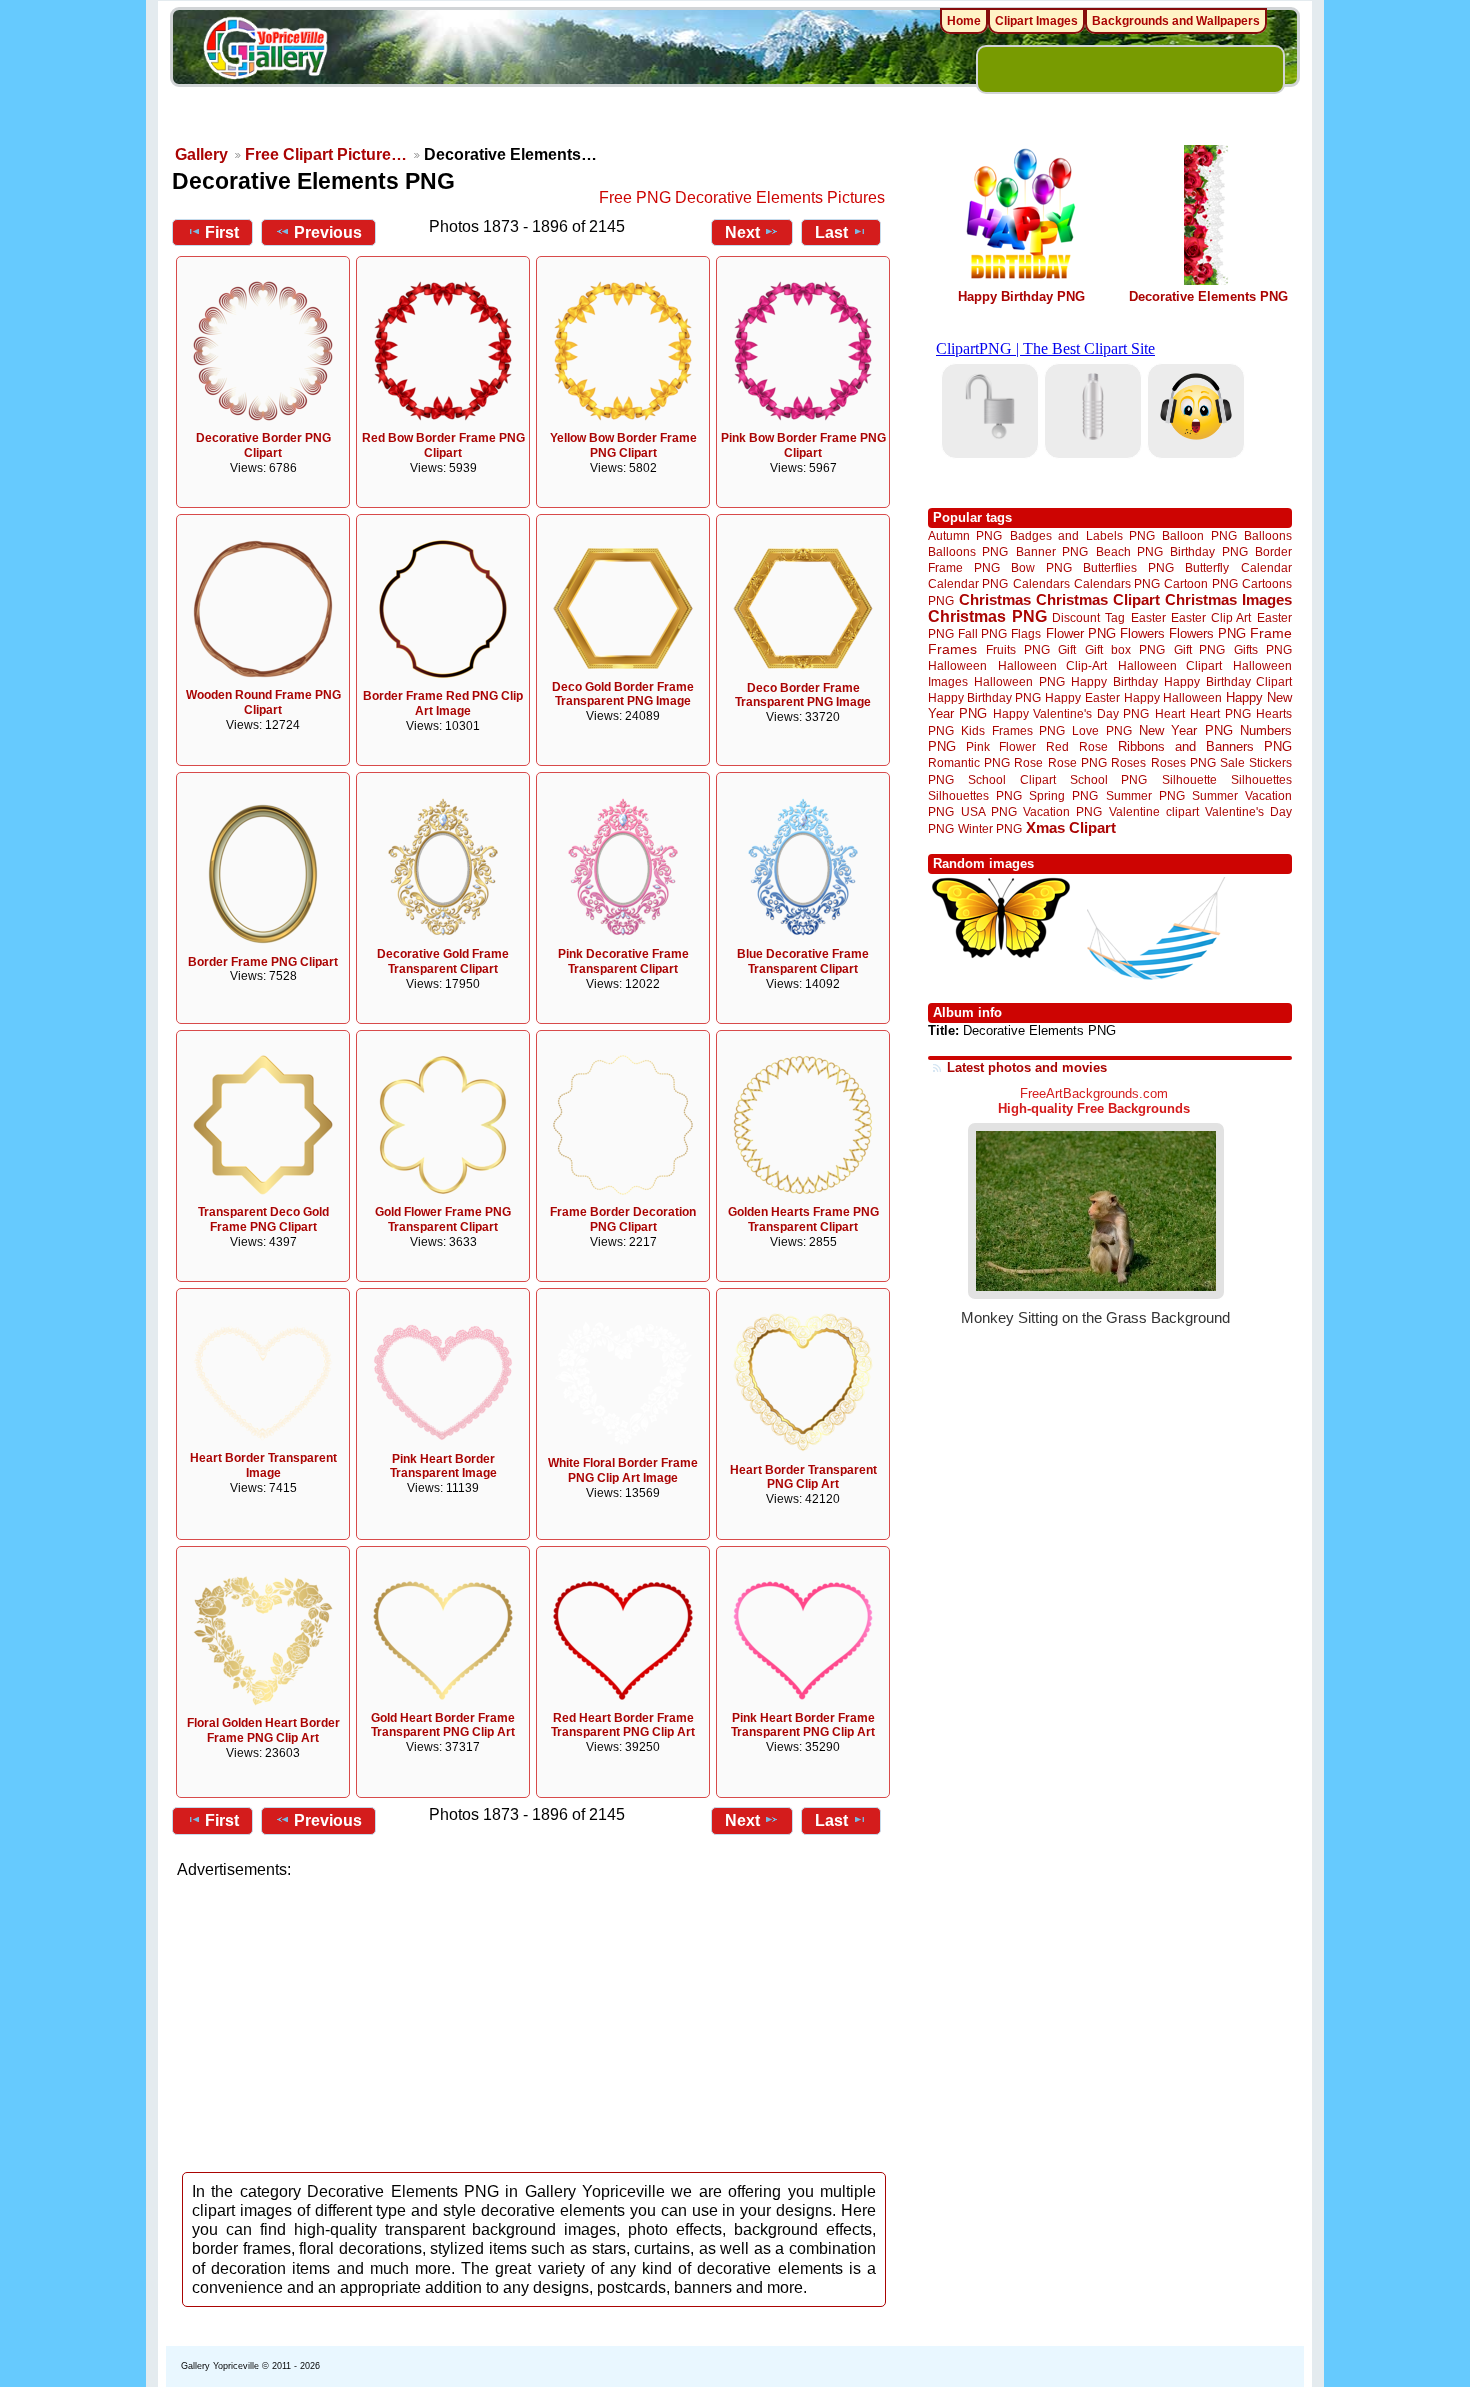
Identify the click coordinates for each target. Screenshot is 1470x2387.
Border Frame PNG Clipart (263, 962)
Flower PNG (1081, 633)
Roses (1128, 763)
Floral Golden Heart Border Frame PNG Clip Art (263, 1730)
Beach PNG (1129, 551)
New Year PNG (1186, 730)
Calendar (1266, 567)
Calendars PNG (1117, 583)
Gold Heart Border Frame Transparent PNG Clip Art (443, 1725)
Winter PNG (990, 828)
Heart (1170, 713)
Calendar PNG (968, 583)
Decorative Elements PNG (1208, 296)
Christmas (995, 599)
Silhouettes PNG (975, 795)
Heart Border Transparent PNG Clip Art (803, 1477)
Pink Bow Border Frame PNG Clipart (803, 445)
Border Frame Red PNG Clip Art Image (443, 703)
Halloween (957, 665)
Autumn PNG (965, 535)
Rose (1028, 763)
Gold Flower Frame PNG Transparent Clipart (443, 1219)
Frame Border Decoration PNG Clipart (623, 1219)
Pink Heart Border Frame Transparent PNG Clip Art (803, 1725)
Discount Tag (1088, 617)
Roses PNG (1183, 763)
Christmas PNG (987, 616)
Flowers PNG (1207, 633)
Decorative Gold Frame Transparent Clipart (443, 961)
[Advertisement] (535, 2020)
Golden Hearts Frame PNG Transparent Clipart (803, 1219)
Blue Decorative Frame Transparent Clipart (803, 961)
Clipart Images (1036, 21)
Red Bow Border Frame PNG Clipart (443, 445)
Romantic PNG (969, 763)
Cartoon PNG (1200, 583)
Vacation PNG (1062, 811)
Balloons (1268, 535)
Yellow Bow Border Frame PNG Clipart (623, 445)
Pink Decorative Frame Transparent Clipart (623, 961)
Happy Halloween (1173, 697)
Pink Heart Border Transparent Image (443, 1466)
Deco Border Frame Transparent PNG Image (803, 695)
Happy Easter (1082, 697)
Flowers (1142, 633)
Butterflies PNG (1128, 567)
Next (742, 232)
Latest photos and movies (1027, 1067)
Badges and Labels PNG (1082, 535)
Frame (1271, 633)
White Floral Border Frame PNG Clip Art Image (623, 1470)
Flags (1026, 633)
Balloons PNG (968, 551)
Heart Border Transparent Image (263, 1465)
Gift (1067, 649)
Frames (952, 649)
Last (831, 232)
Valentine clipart (1154, 811)
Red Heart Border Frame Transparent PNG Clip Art (623, 1725)
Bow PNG (1041, 567)
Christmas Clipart (1098, 599)
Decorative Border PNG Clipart (263, 445)
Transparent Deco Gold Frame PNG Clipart (263, 1219)
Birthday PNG (1208, 551)
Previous (328, 232)
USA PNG (989, 811)
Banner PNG (1052, 551)
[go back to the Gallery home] (265, 51)
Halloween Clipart (1170, 665)
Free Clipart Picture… (326, 154)
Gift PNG (1200, 649)
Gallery (201, 154)
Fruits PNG (1018, 649)
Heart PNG (1220, 713)
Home (964, 21)
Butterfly (1207, 567)
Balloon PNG (1199, 535)
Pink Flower (1001, 746)
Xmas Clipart (1071, 827)
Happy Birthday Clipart (1228, 681)
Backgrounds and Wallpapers (1176, 21)
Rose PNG (1077, 763)
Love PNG (1101, 731)
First (222, 232)
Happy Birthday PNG (1021, 296)
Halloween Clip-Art (1053, 665)
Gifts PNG (1263, 649)
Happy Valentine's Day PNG (1071, 714)
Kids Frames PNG (1013, 730)
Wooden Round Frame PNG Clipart (263, 702)
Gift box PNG (1125, 649)
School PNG (1108, 779)
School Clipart (1011, 779)
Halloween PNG (1019, 681)
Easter (1148, 617)
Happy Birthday (1114, 681)
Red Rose (1076, 746)
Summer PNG (1145, 795)
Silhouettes (1261, 779)
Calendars (1041, 583)
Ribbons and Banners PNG (1205, 746)
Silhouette (1189, 779)
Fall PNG (982, 633)
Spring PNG (1063, 795)
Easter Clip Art (1211, 617)
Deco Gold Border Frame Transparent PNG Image (623, 694)
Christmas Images (1228, 599)
